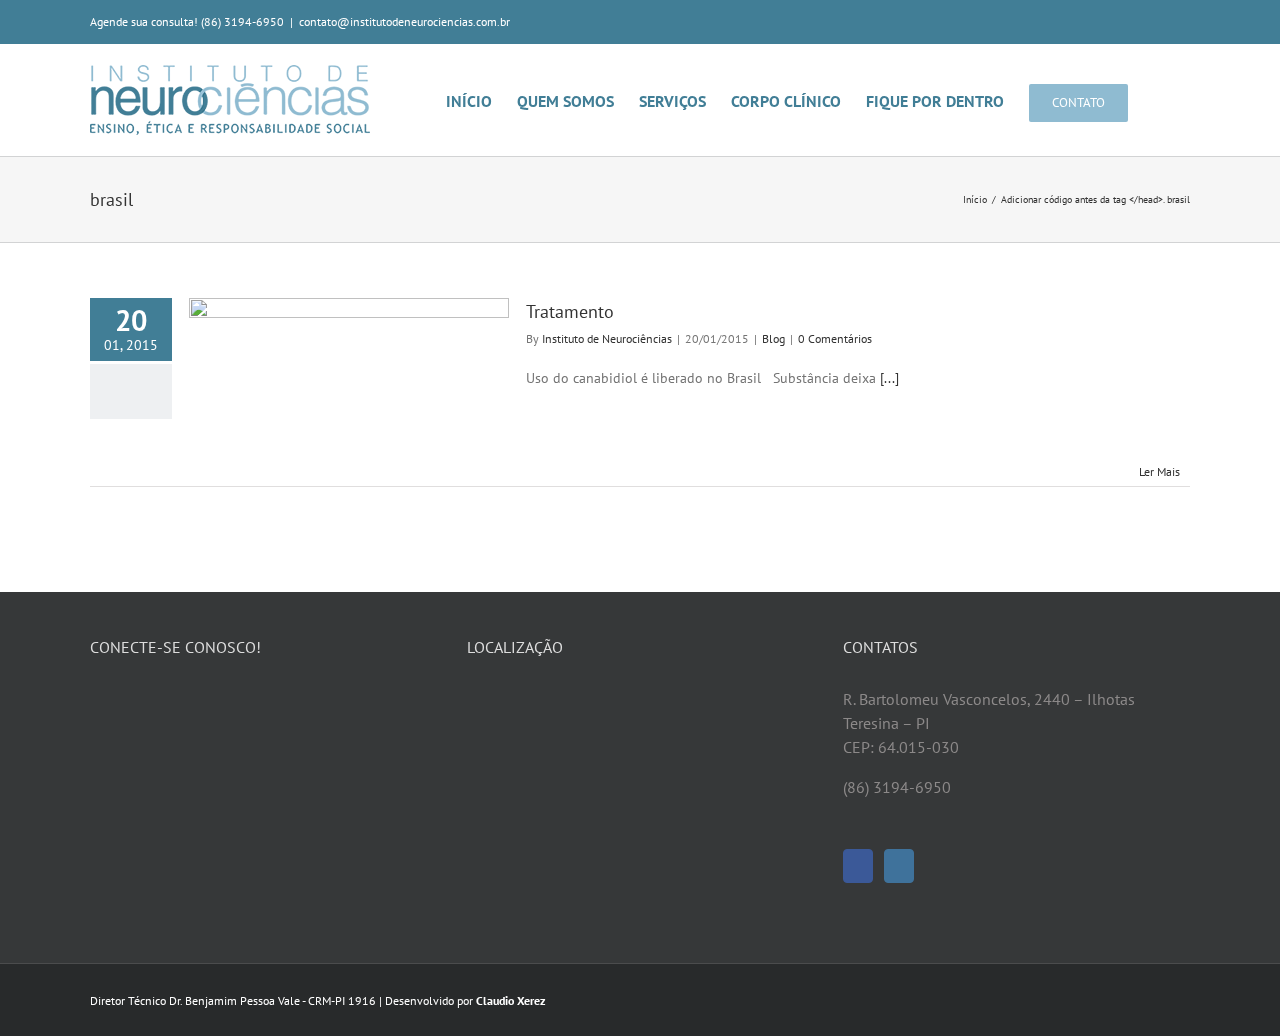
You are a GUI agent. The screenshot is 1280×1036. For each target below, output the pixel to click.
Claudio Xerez (511, 1000)
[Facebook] (858, 866)
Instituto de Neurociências (607, 338)
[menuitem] (481, 100)
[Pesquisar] (1159, 100)
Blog (773, 338)
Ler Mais (1159, 471)
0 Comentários (835, 338)
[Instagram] (899, 866)
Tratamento (570, 311)
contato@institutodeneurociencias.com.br (404, 21)
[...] (889, 378)
